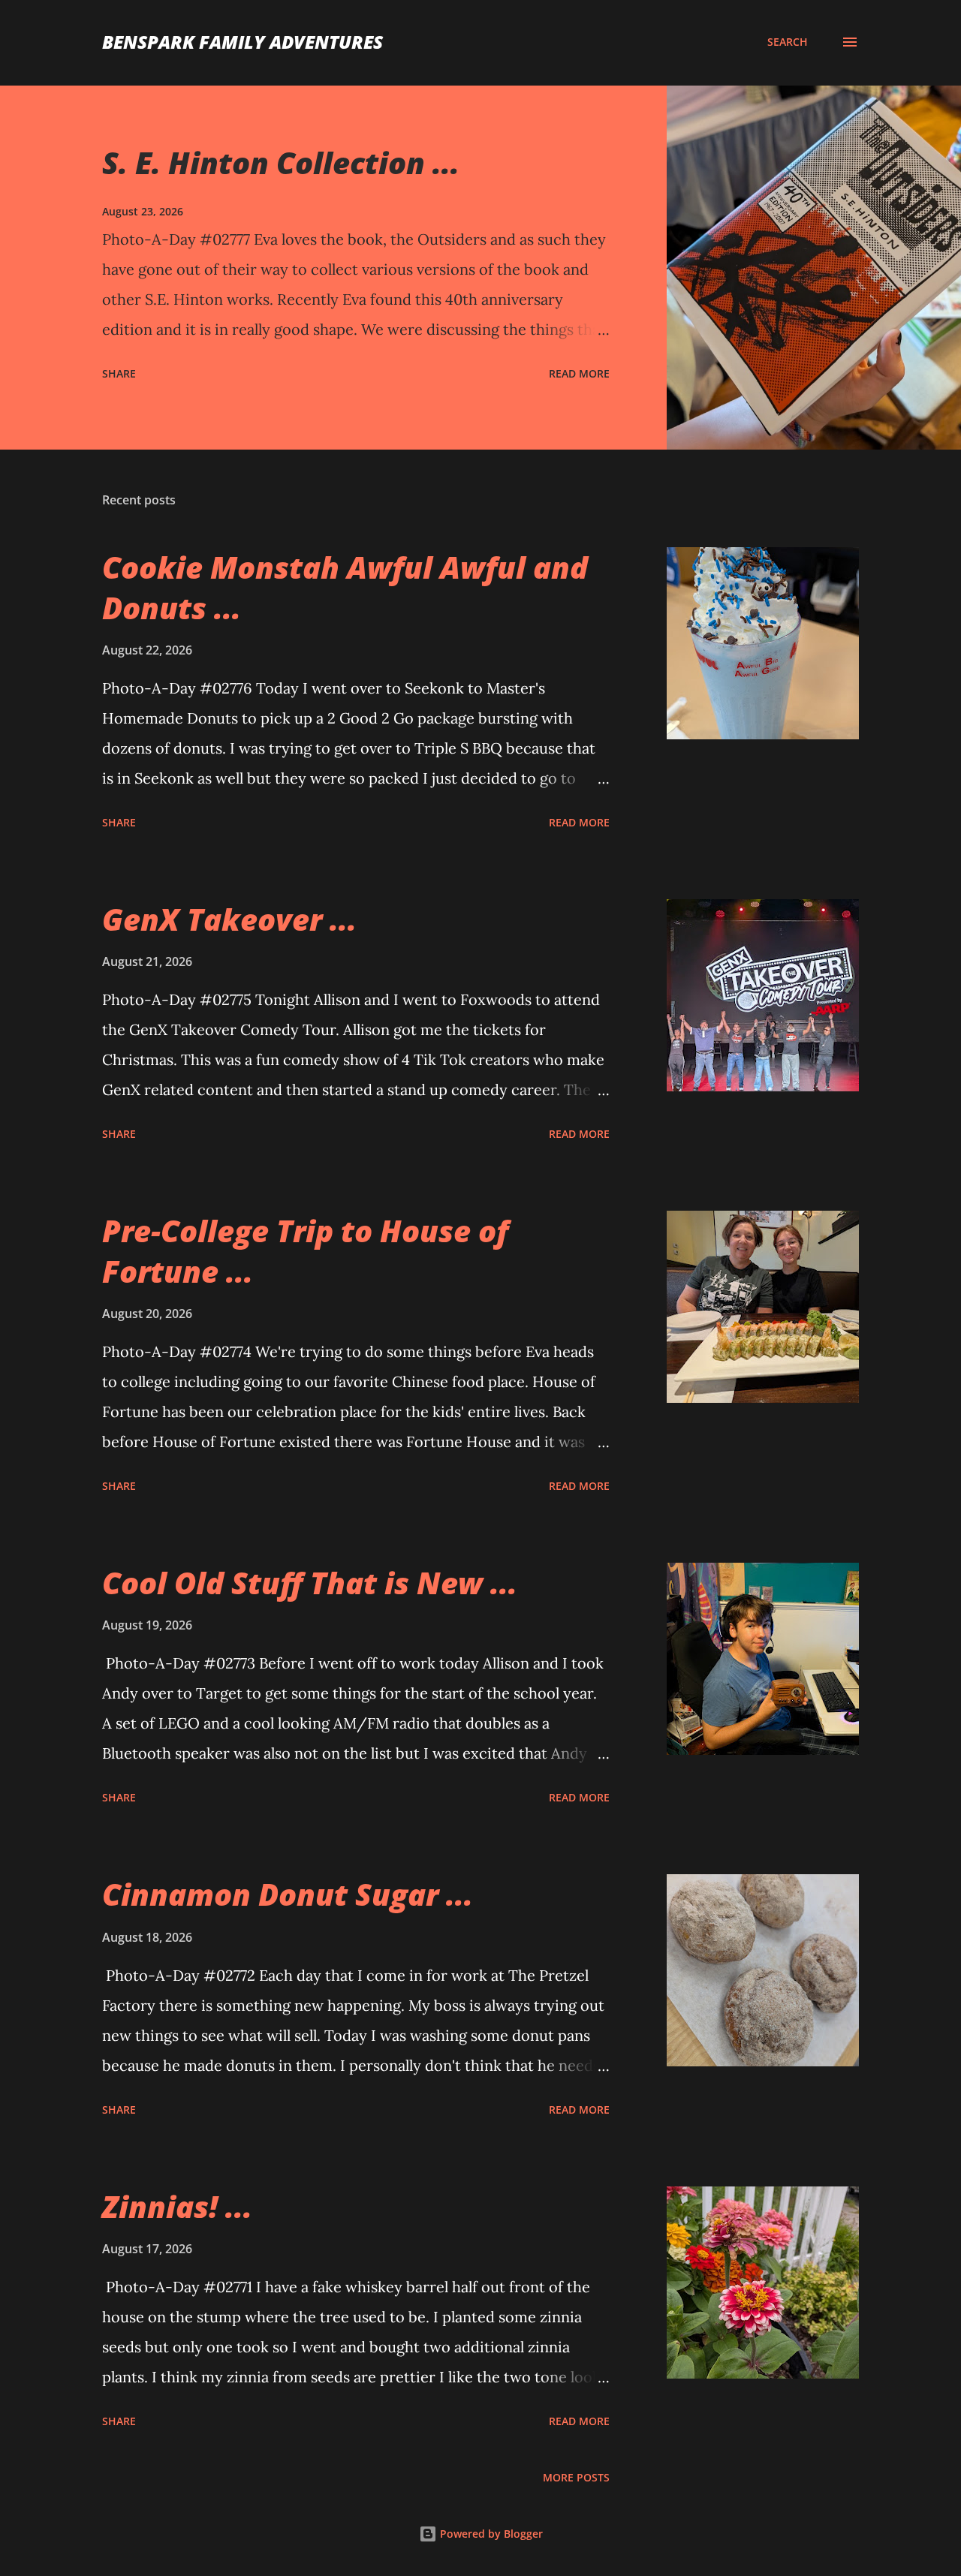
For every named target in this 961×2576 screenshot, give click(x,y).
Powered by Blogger (490, 2534)
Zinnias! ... (177, 2206)
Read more (579, 373)
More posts (576, 2477)
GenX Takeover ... (229, 919)
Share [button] (119, 373)
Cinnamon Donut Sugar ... (288, 1894)
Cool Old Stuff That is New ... (310, 1583)
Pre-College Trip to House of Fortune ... (305, 1250)
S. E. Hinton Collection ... (281, 163)
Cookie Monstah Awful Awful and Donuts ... (345, 587)
